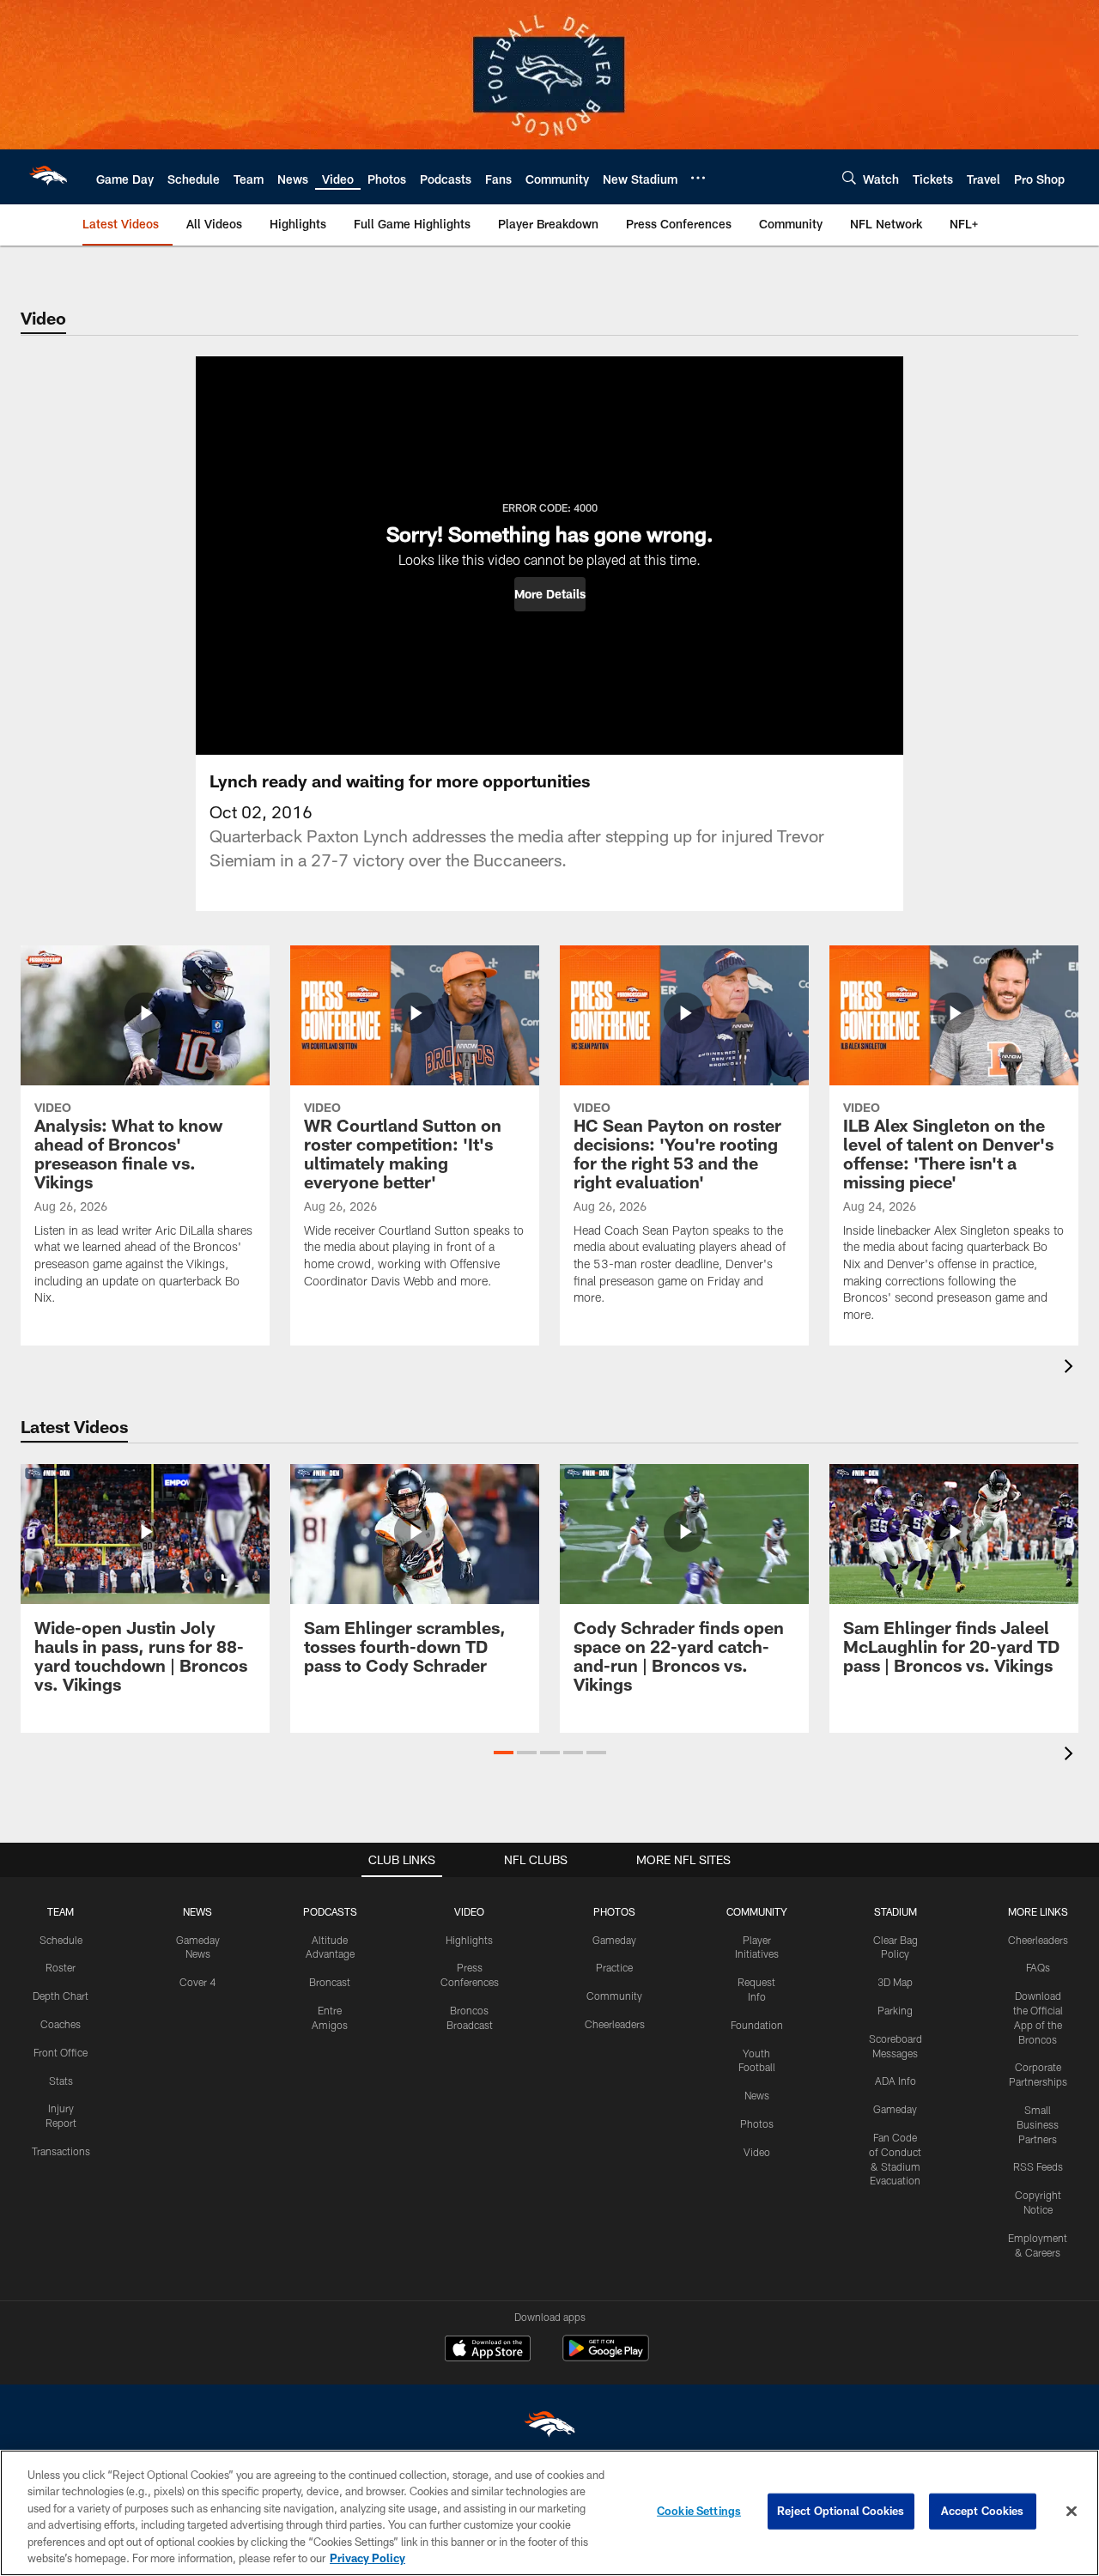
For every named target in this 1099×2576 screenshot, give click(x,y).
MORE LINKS (1038, 1911)
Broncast (330, 1982)
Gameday (614, 1940)
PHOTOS (614, 1911)
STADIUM (896, 1911)
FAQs (1038, 1967)
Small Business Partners (1038, 2124)
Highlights (469, 1940)
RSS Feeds (1038, 2166)
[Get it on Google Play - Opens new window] (606, 2357)
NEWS (197, 1911)
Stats (61, 2081)
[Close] (1072, 2512)
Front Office (61, 2052)
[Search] (849, 177)
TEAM (61, 1911)
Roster (61, 1967)
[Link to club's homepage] (48, 177)
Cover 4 (197, 1982)
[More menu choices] (698, 178)
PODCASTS (330, 1911)
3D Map (895, 1982)
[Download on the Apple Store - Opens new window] (488, 2350)
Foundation (757, 2025)
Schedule (61, 1940)
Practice (614, 1967)
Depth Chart (61, 1996)
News (757, 2095)
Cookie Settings (699, 2511)
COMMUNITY (757, 1911)
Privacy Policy (367, 2558)
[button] (550, 594)
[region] (549, 2513)
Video (757, 2152)
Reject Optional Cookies (841, 2511)
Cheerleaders (615, 2024)
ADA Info (896, 2081)
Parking (895, 2010)
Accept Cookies (983, 2511)
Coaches (61, 2024)
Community (614, 1996)
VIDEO (469, 1911)
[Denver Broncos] (549, 2428)
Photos (757, 2123)
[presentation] (1072, 1368)
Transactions (61, 2151)
